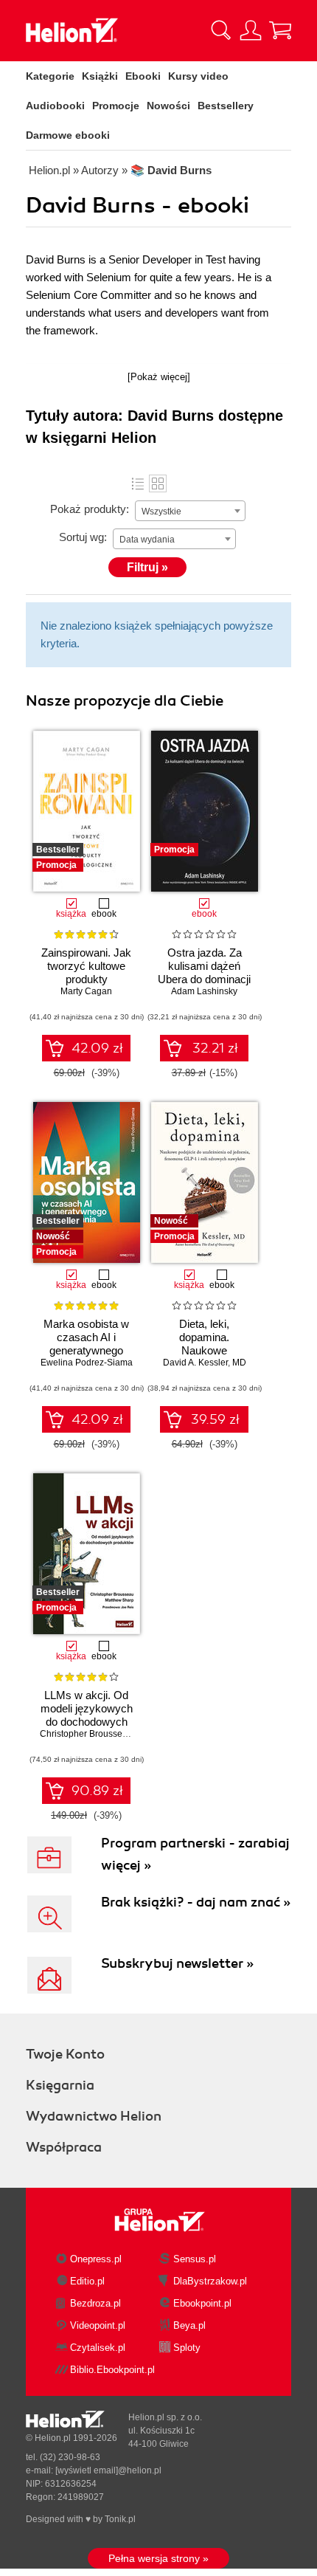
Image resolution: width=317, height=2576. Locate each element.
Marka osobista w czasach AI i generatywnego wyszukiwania (86, 1344)
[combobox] (190, 511)
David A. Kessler (195, 1363)
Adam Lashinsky (204, 991)
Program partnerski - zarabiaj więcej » (195, 1854)
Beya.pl (189, 2325)
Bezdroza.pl (95, 2303)
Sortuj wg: (83, 537)
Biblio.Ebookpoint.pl (112, 2370)
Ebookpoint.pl (202, 2303)
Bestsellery (226, 106)
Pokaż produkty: (90, 509)
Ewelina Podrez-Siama (87, 1363)
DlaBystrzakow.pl (210, 2281)
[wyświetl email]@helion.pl (108, 2470)
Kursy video (198, 76)
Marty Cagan (86, 991)
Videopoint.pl (98, 2325)
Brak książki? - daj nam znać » (196, 1902)
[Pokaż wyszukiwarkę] (221, 30)
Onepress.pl (96, 2259)
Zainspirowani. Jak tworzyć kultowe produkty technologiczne (86, 972)
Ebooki (143, 76)
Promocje (116, 106)
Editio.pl (87, 2281)
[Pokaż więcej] (159, 377)
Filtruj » (147, 567)
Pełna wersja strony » (158, 2558)
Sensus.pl (195, 2259)
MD (239, 1363)
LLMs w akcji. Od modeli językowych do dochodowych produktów (87, 1715)
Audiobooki (55, 106)
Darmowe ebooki (68, 135)
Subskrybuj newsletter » (177, 1963)
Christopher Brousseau (86, 1734)
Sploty (187, 2348)
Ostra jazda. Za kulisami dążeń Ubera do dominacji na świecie (204, 972)
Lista (138, 483)
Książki (100, 76)
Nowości (168, 106)
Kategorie (50, 76)
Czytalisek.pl (98, 2348)
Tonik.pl (120, 2519)
